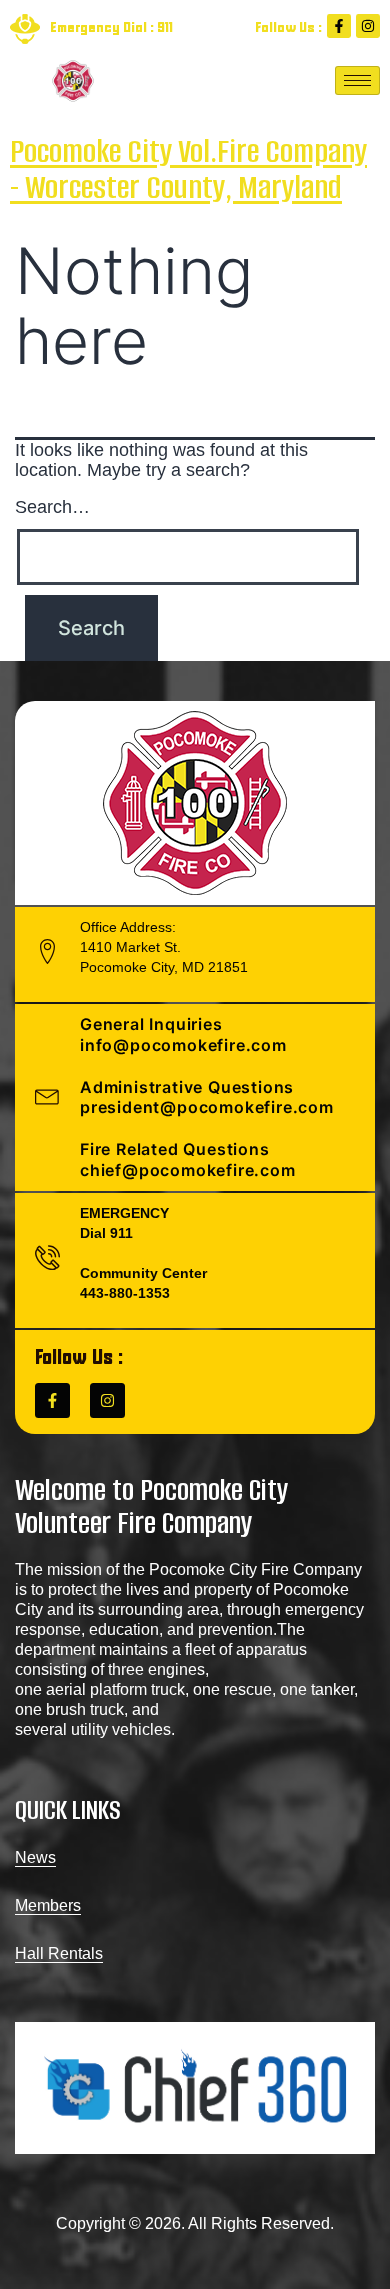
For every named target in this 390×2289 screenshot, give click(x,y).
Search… (52, 507)
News (35, 1857)
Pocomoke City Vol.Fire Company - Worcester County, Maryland (188, 169)
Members (48, 1905)
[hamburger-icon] (357, 80)
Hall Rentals (59, 1953)
